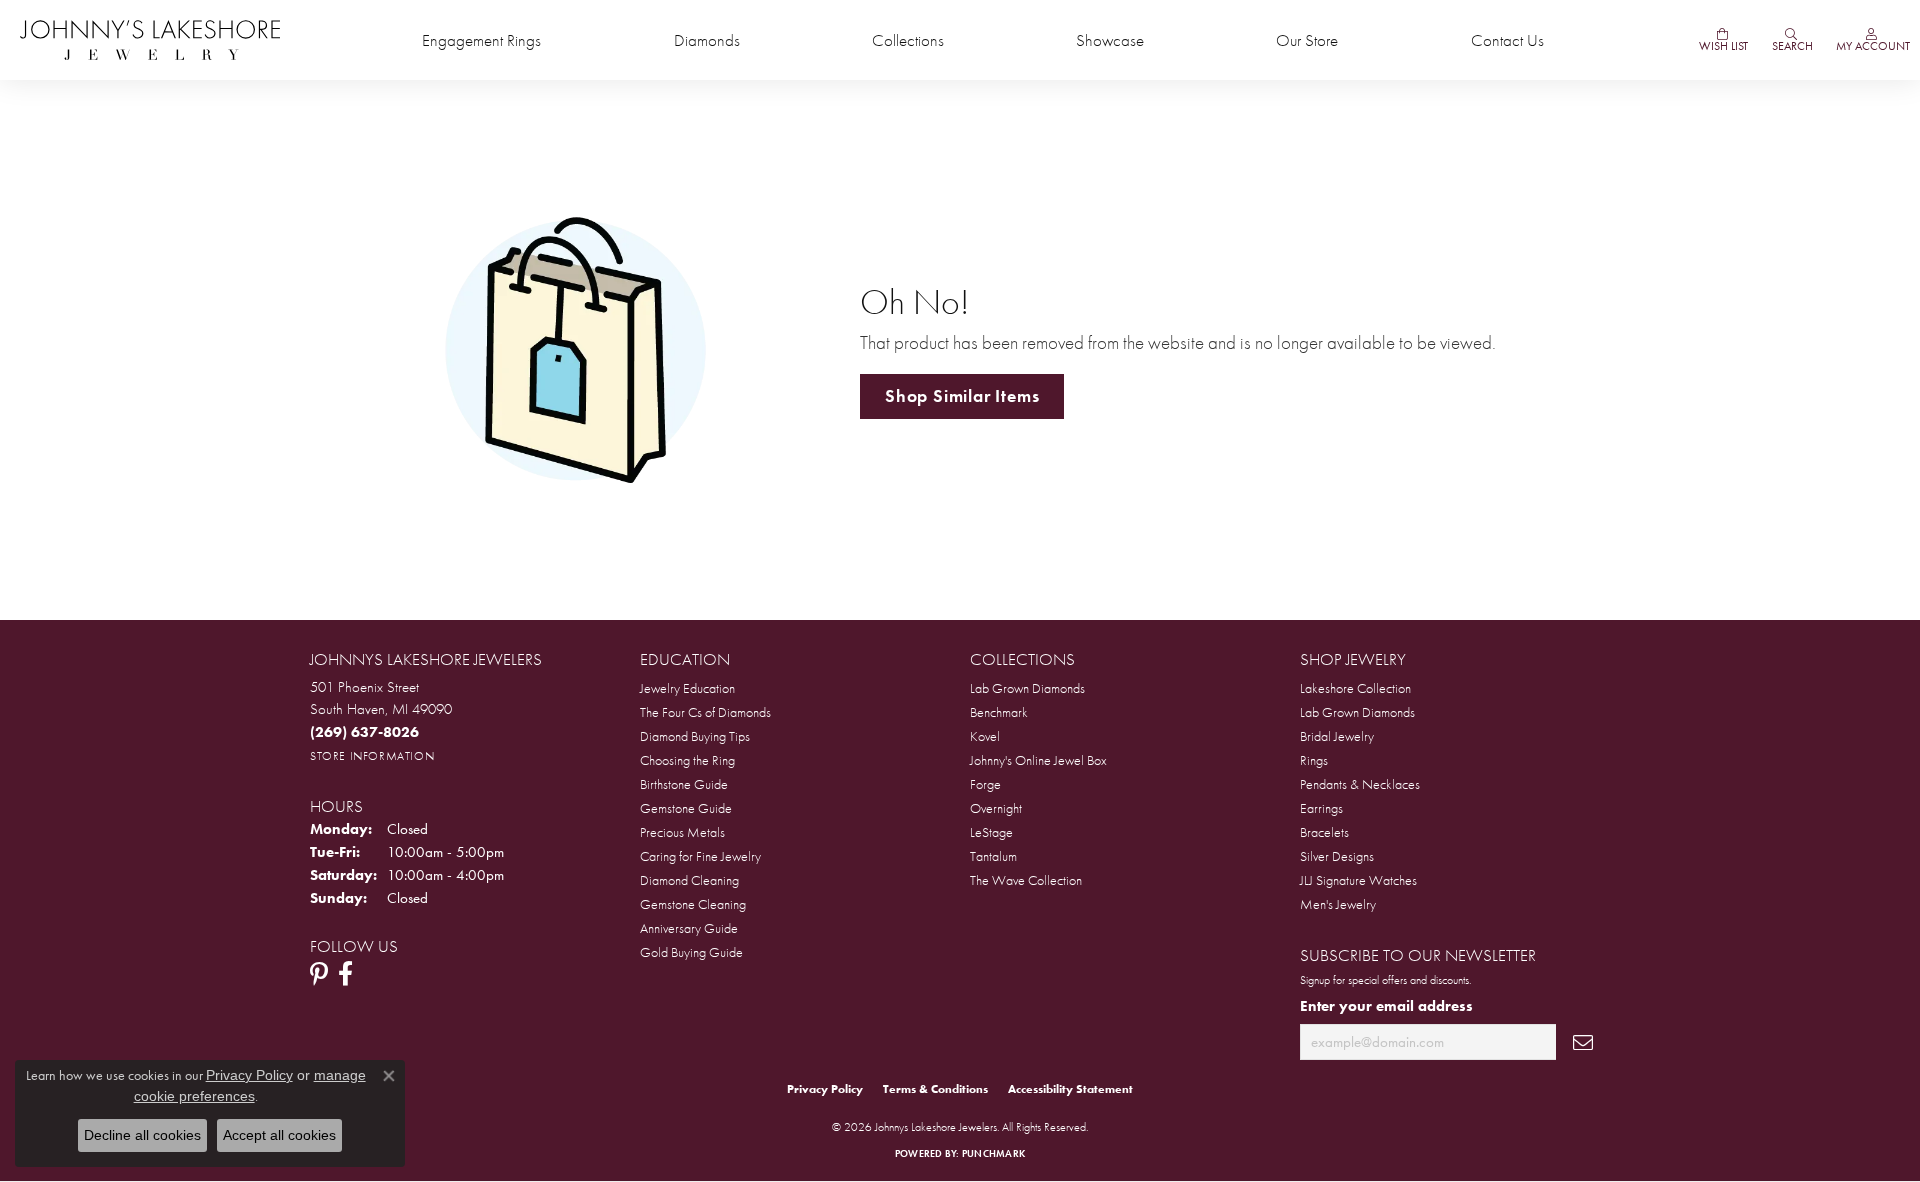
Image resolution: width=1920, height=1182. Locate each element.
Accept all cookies (279, 1135)
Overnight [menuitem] (996, 808)
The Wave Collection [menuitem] (1026, 880)
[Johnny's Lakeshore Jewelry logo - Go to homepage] (150, 40)
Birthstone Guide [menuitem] (684, 784)
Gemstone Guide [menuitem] (686, 808)
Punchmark (993, 1153)
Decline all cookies (142, 1135)
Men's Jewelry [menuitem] (1338, 904)
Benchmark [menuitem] (999, 712)
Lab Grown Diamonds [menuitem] (1027, 688)
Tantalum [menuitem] (993, 856)
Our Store (1307, 40)
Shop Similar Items (962, 396)
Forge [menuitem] (985, 784)
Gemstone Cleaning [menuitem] (693, 904)
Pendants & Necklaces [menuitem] (1360, 784)
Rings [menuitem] (1314, 760)
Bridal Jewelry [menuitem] (1337, 736)
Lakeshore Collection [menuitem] (1355, 688)
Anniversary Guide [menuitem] (689, 928)
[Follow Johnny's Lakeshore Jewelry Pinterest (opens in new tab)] (319, 974)
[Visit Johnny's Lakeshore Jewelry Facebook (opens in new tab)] (345, 974)
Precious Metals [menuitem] (682, 832)
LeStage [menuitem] (991, 832)
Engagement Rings (481, 40)
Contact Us (1507, 40)
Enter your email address (1386, 1005)
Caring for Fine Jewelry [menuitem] (700, 856)
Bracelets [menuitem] (1324, 832)
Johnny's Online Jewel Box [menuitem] (1038, 760)
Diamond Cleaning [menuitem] (689, 880)
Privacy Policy (825, 1089)
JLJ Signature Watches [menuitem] (1358, 880)
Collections (908, 40)
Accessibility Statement (1070, 1089)
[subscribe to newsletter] (1583, 1042)
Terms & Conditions (935, 1089)
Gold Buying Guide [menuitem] (691, 952)
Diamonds (707, 40)
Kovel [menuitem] (985, 736)
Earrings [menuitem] (1321, 808)
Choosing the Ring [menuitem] (687, 760)
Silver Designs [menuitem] (1337, 856)
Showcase (1110, 40)
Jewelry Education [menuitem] (687, 688)
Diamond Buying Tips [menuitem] (695, 736)
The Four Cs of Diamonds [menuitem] (705, 712)
